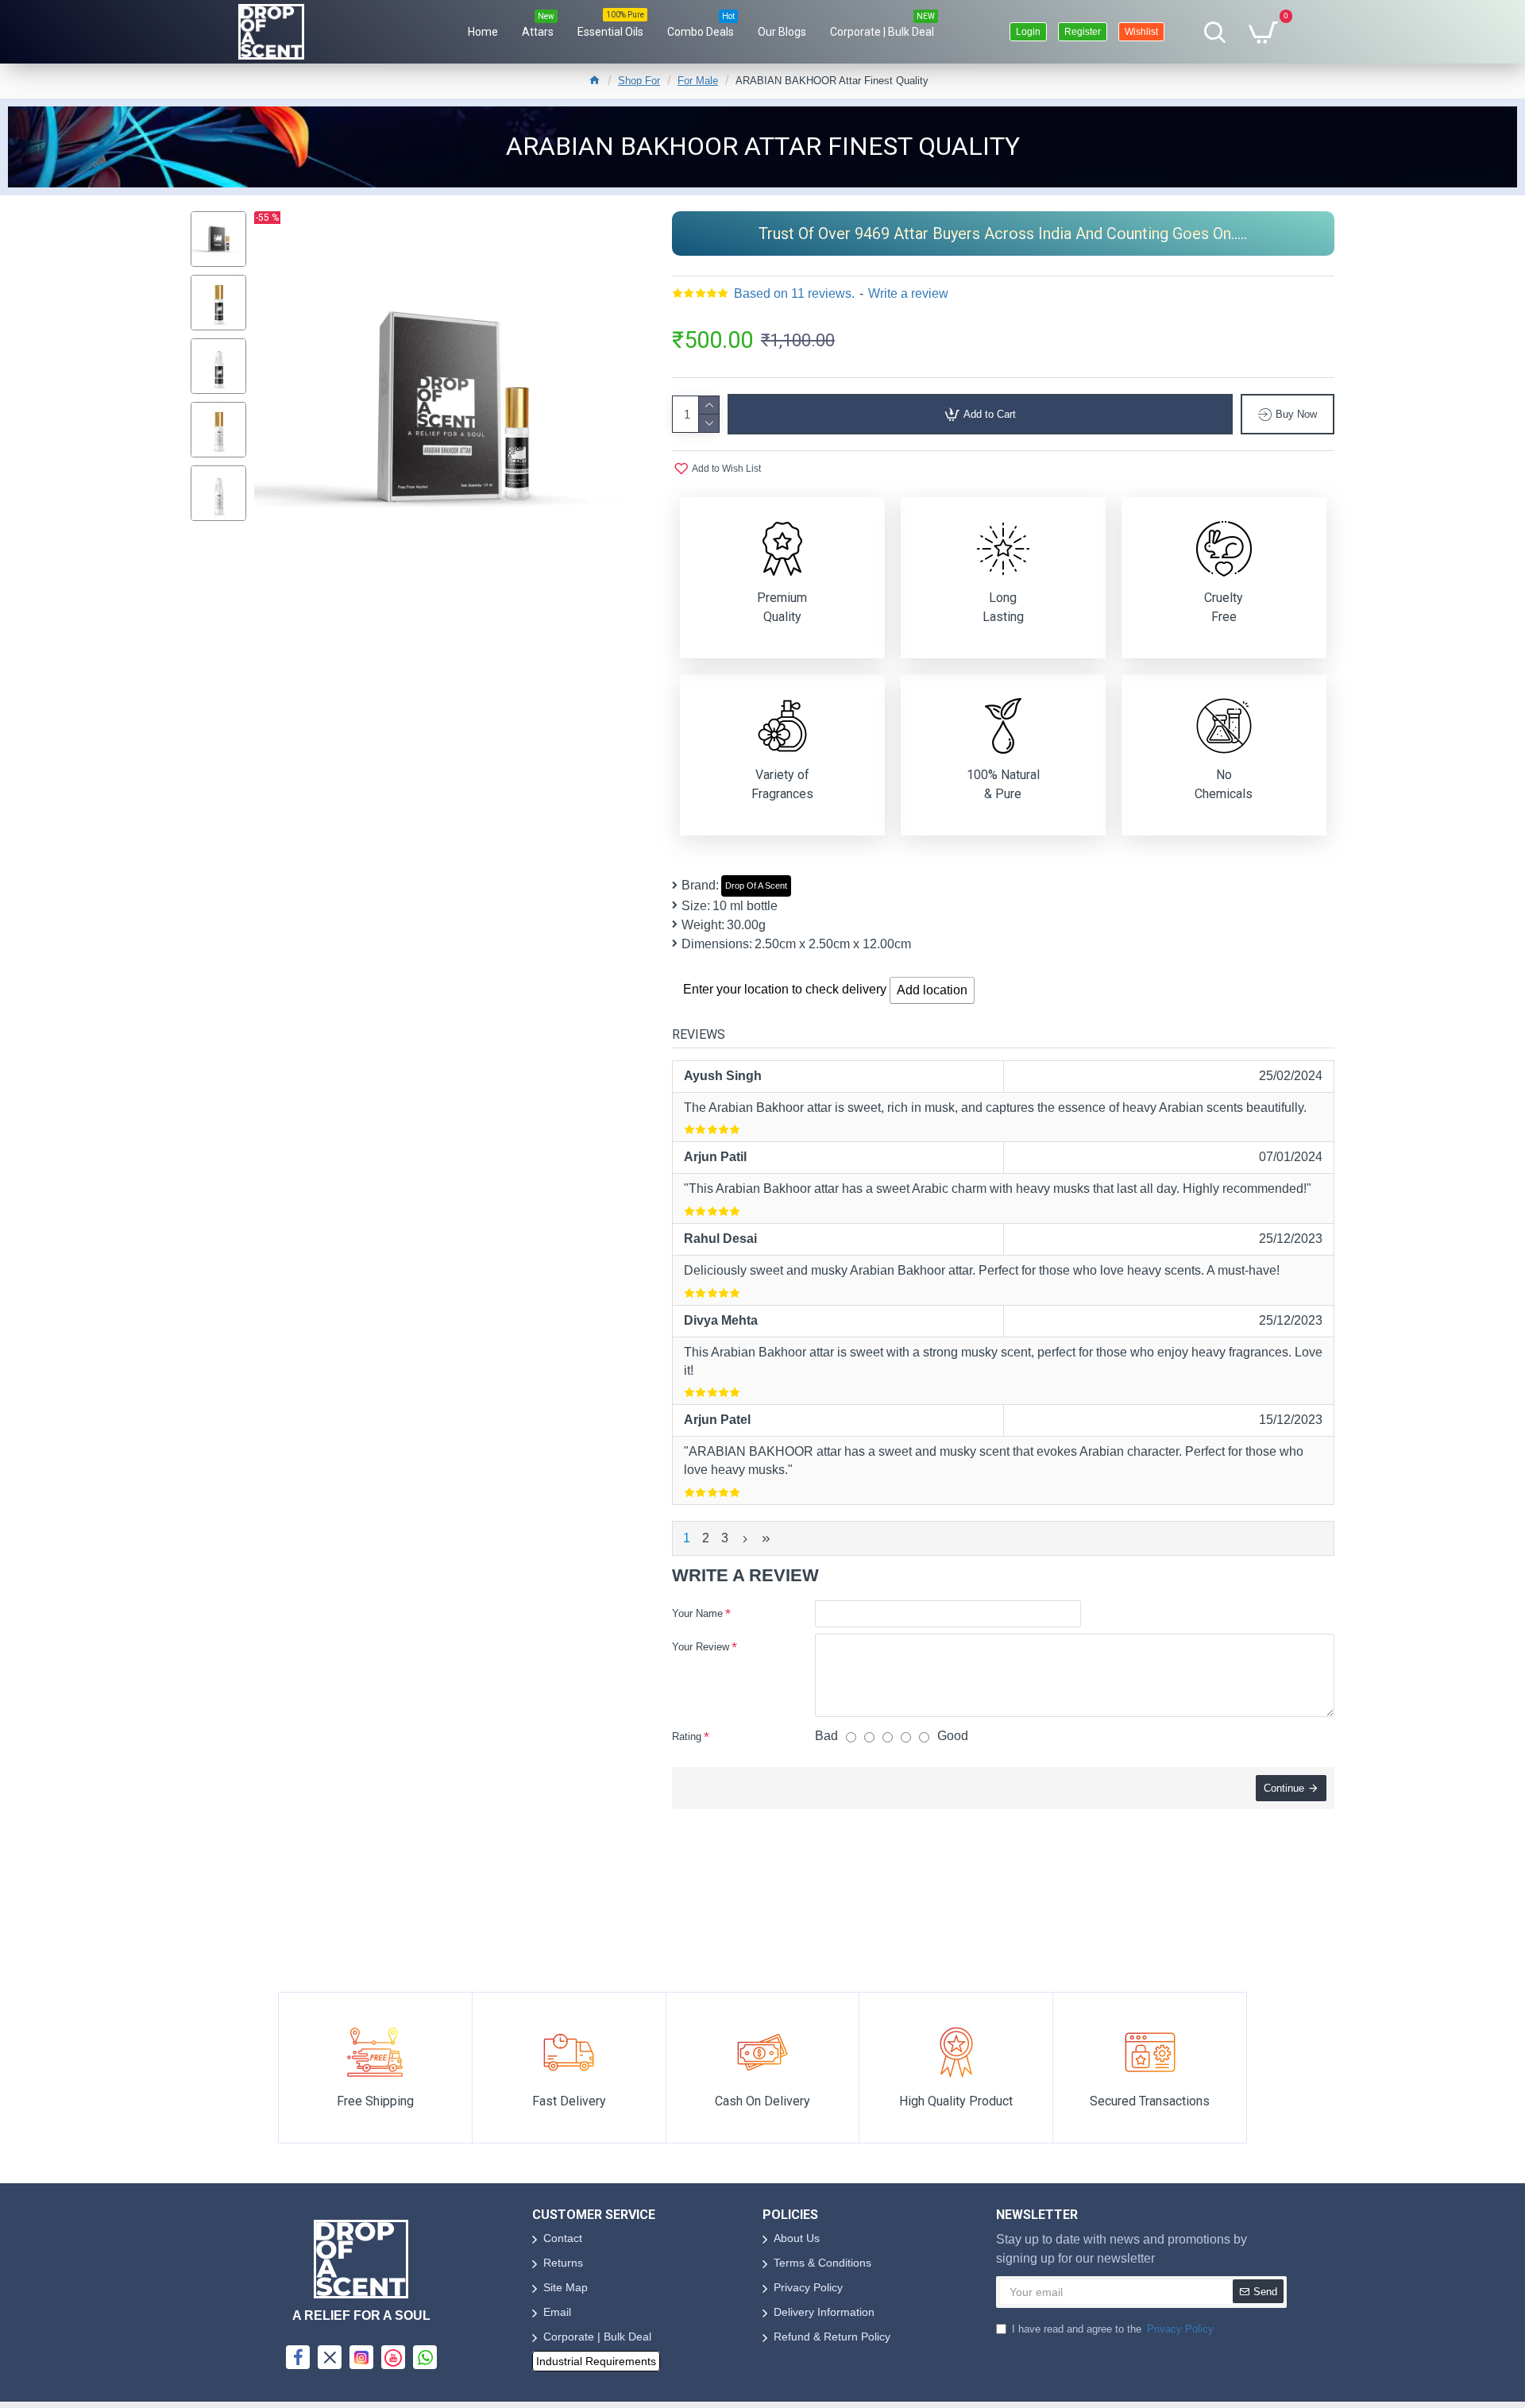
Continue (1284, 1788)
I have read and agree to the (1113, 2329)
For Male (698, 81)
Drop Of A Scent (756, 886)
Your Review (701, 1647)
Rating (687, 1737)
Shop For (639, 81)
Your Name (697, 1613)
